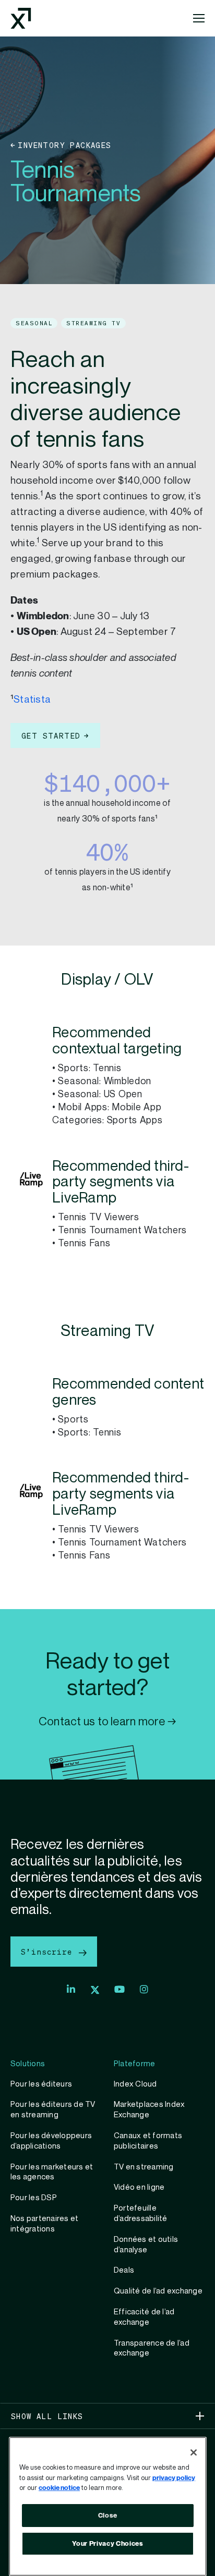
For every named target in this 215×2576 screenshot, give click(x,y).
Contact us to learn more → (107, 1722)
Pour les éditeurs (41, 2084)
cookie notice (59, 2488)
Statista (32, 700)
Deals (124, 2270)
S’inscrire (49, 1952)
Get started (51, 735)
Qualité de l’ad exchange (158, 2291)
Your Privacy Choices (107, 2544)
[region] (108, 2506)
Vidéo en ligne (139, 2187)
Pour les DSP (34, 2198)
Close (108, 2516)
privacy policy (174, 2478)
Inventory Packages (64, 145)
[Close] (194, 2452)
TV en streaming (144, 2167)
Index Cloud (135, 2084)
